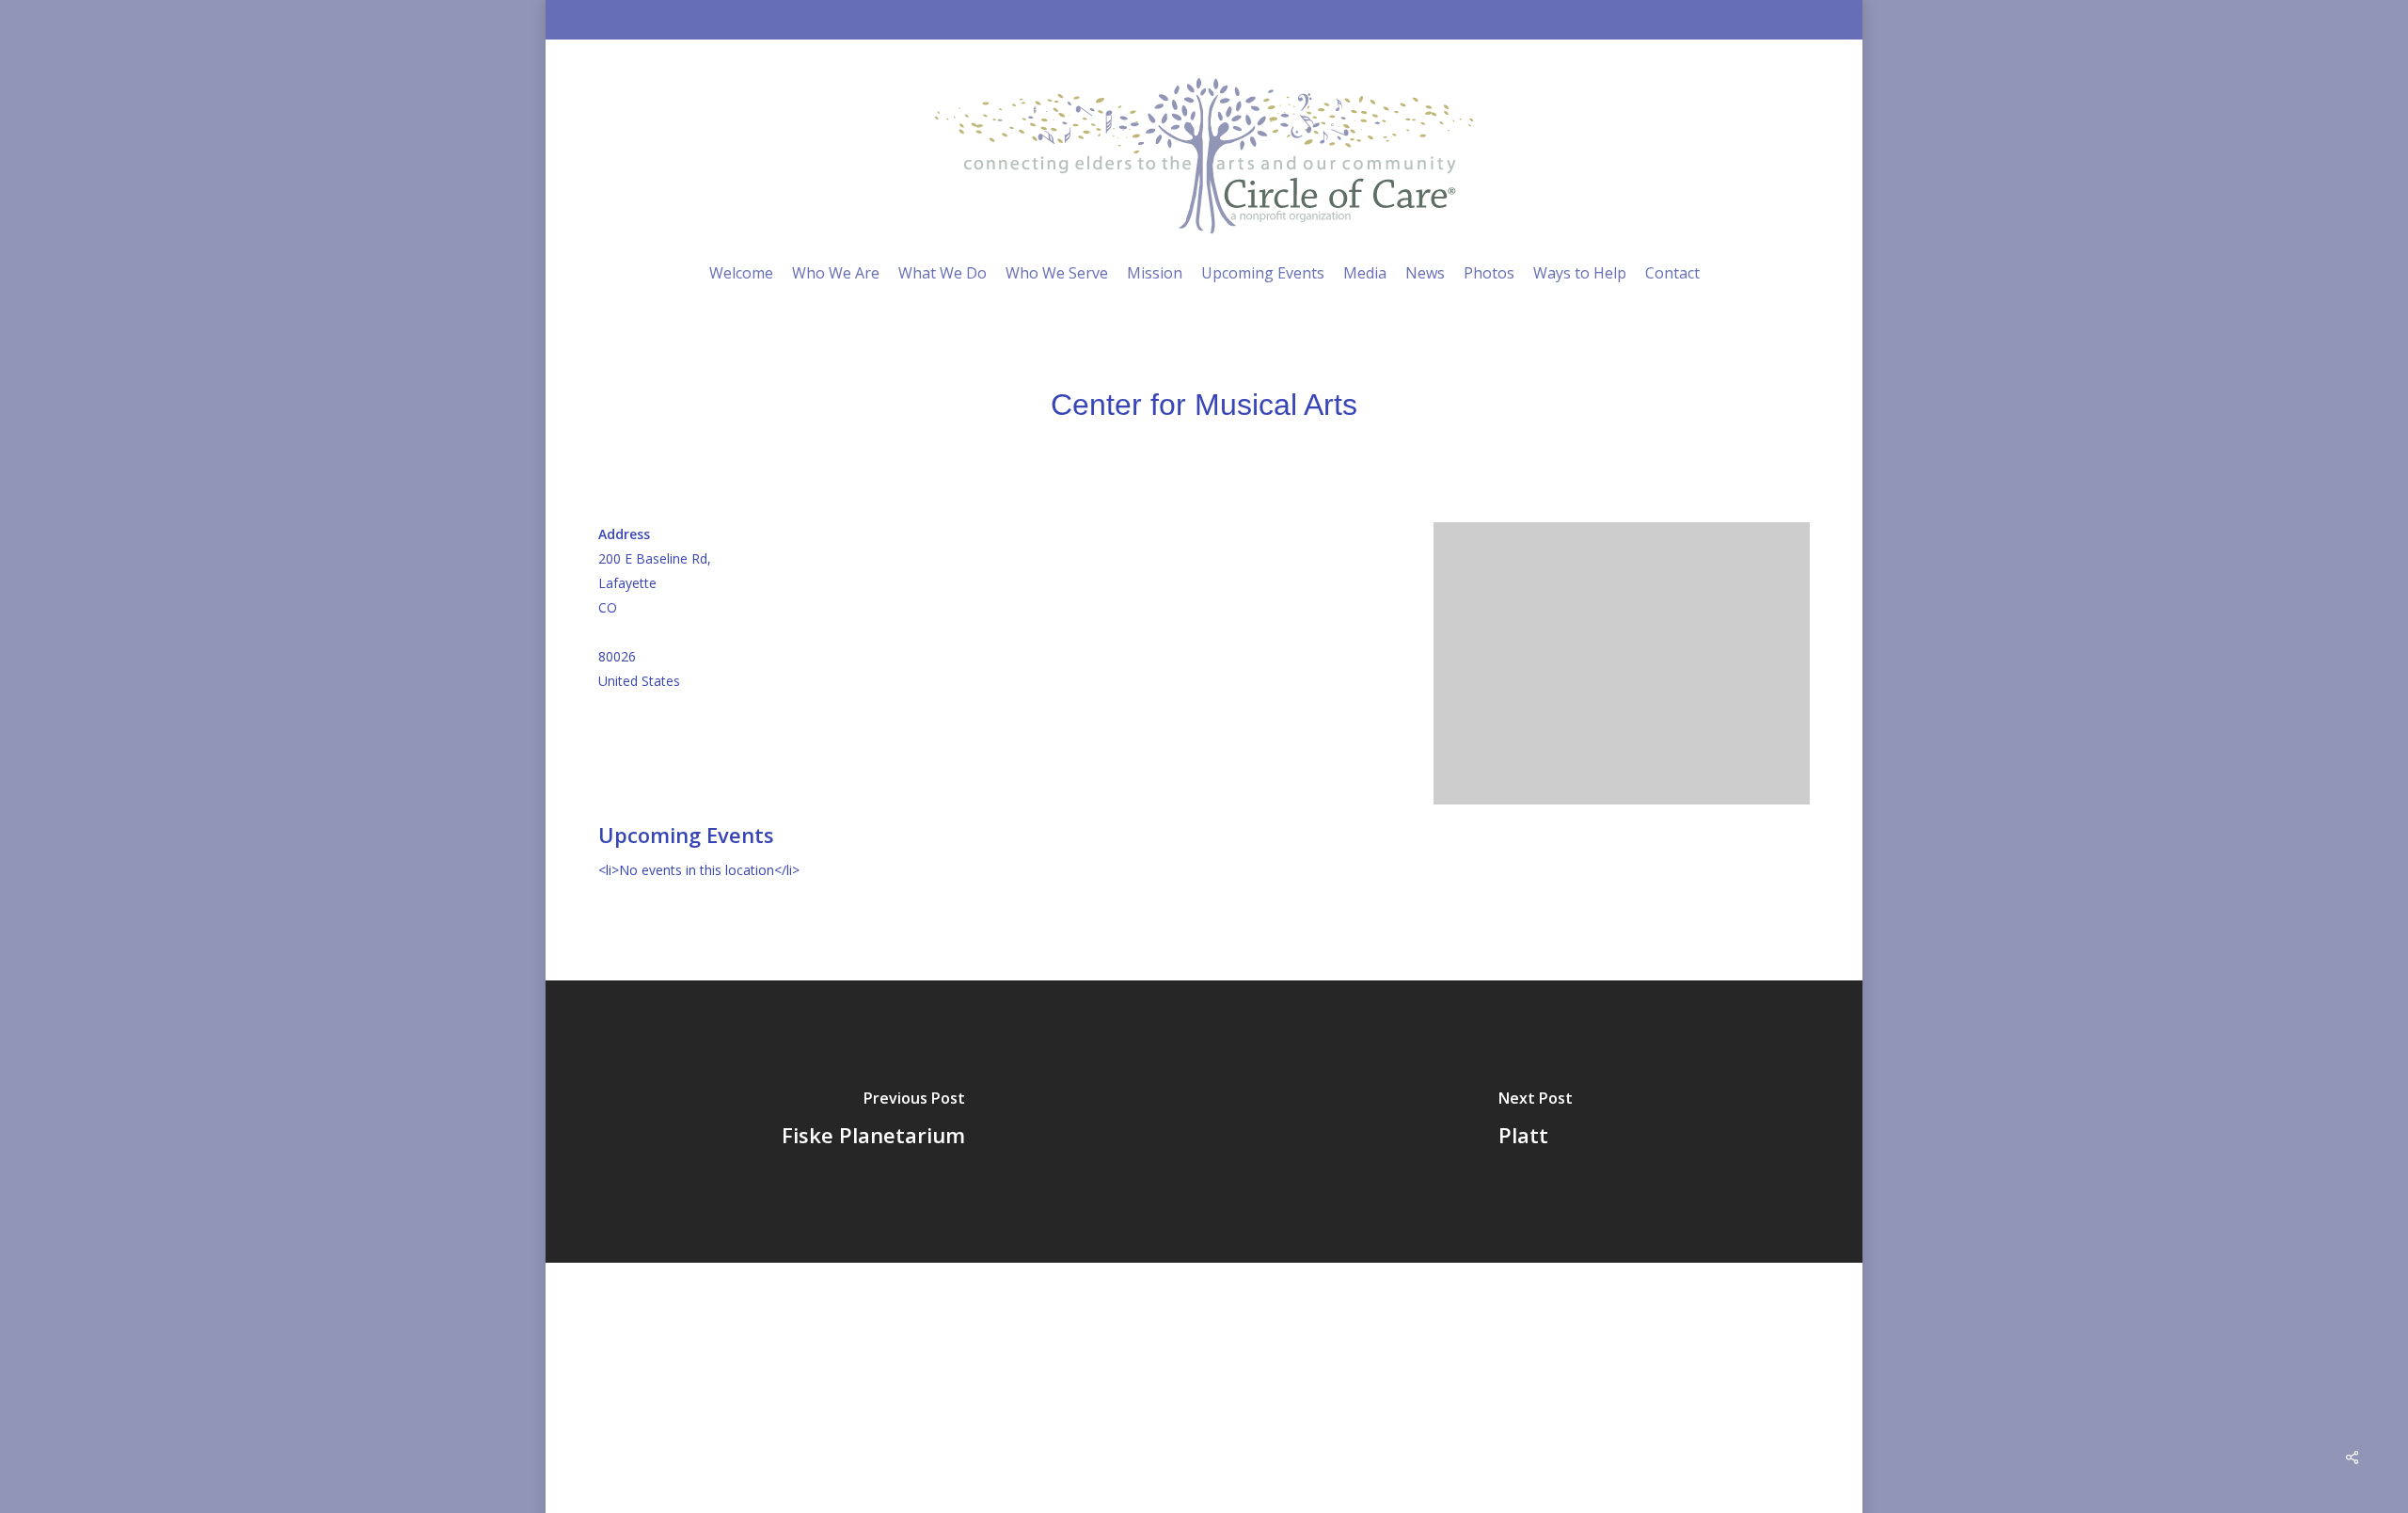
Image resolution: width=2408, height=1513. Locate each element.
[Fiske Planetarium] (873, 1122)
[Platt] (1535, 1122)
